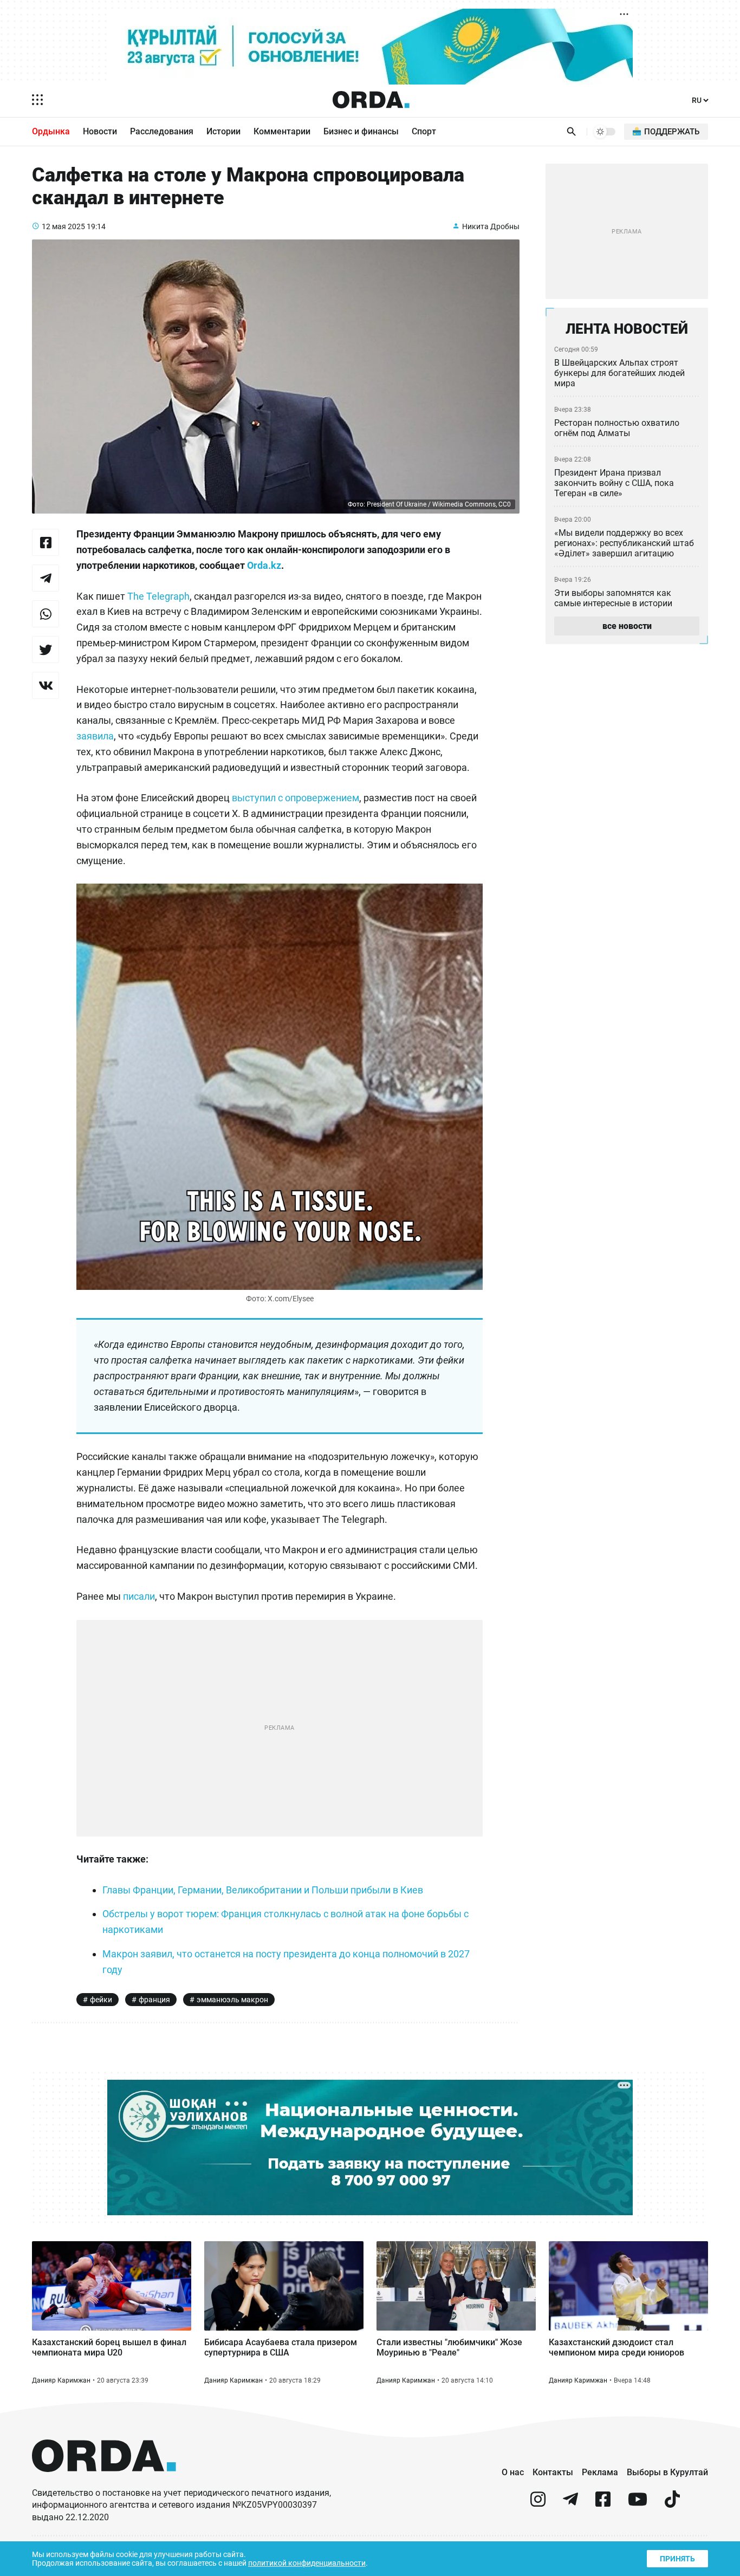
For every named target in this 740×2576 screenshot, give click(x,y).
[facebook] (603, 2504)
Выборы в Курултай (667, 2472)
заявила (95, 736)
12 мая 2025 (63, 226)
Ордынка (51, 131)
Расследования (162, 131)
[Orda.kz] (104, 2482)
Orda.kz (264, 565)
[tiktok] (672, 2504)
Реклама (600, 2472)
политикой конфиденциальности (307, 2563)
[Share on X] (46, 650)
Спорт (424, 131)
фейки (101, 2000)
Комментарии (282, 131)
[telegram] (570, 2504)
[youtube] (638, 2504)
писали (139, 1596)
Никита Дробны (491, 226)
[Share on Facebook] (46, 542)
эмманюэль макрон (232, 2000)
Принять (677, 2559)
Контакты (553, 2472)
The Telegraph (158, 596)
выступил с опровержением (296, 798)
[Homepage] (371, 100)
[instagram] (538, 2504)
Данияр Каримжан (61, 2380)
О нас (513, 2472)
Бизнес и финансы (361, 131)
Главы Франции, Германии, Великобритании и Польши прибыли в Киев (263, 1890)
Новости (100, 131)
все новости (627, 626)
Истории (223, 131)
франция (154, 2000)
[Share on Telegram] (46, 578)
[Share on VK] (46, 685)
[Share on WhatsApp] (46, 614)
